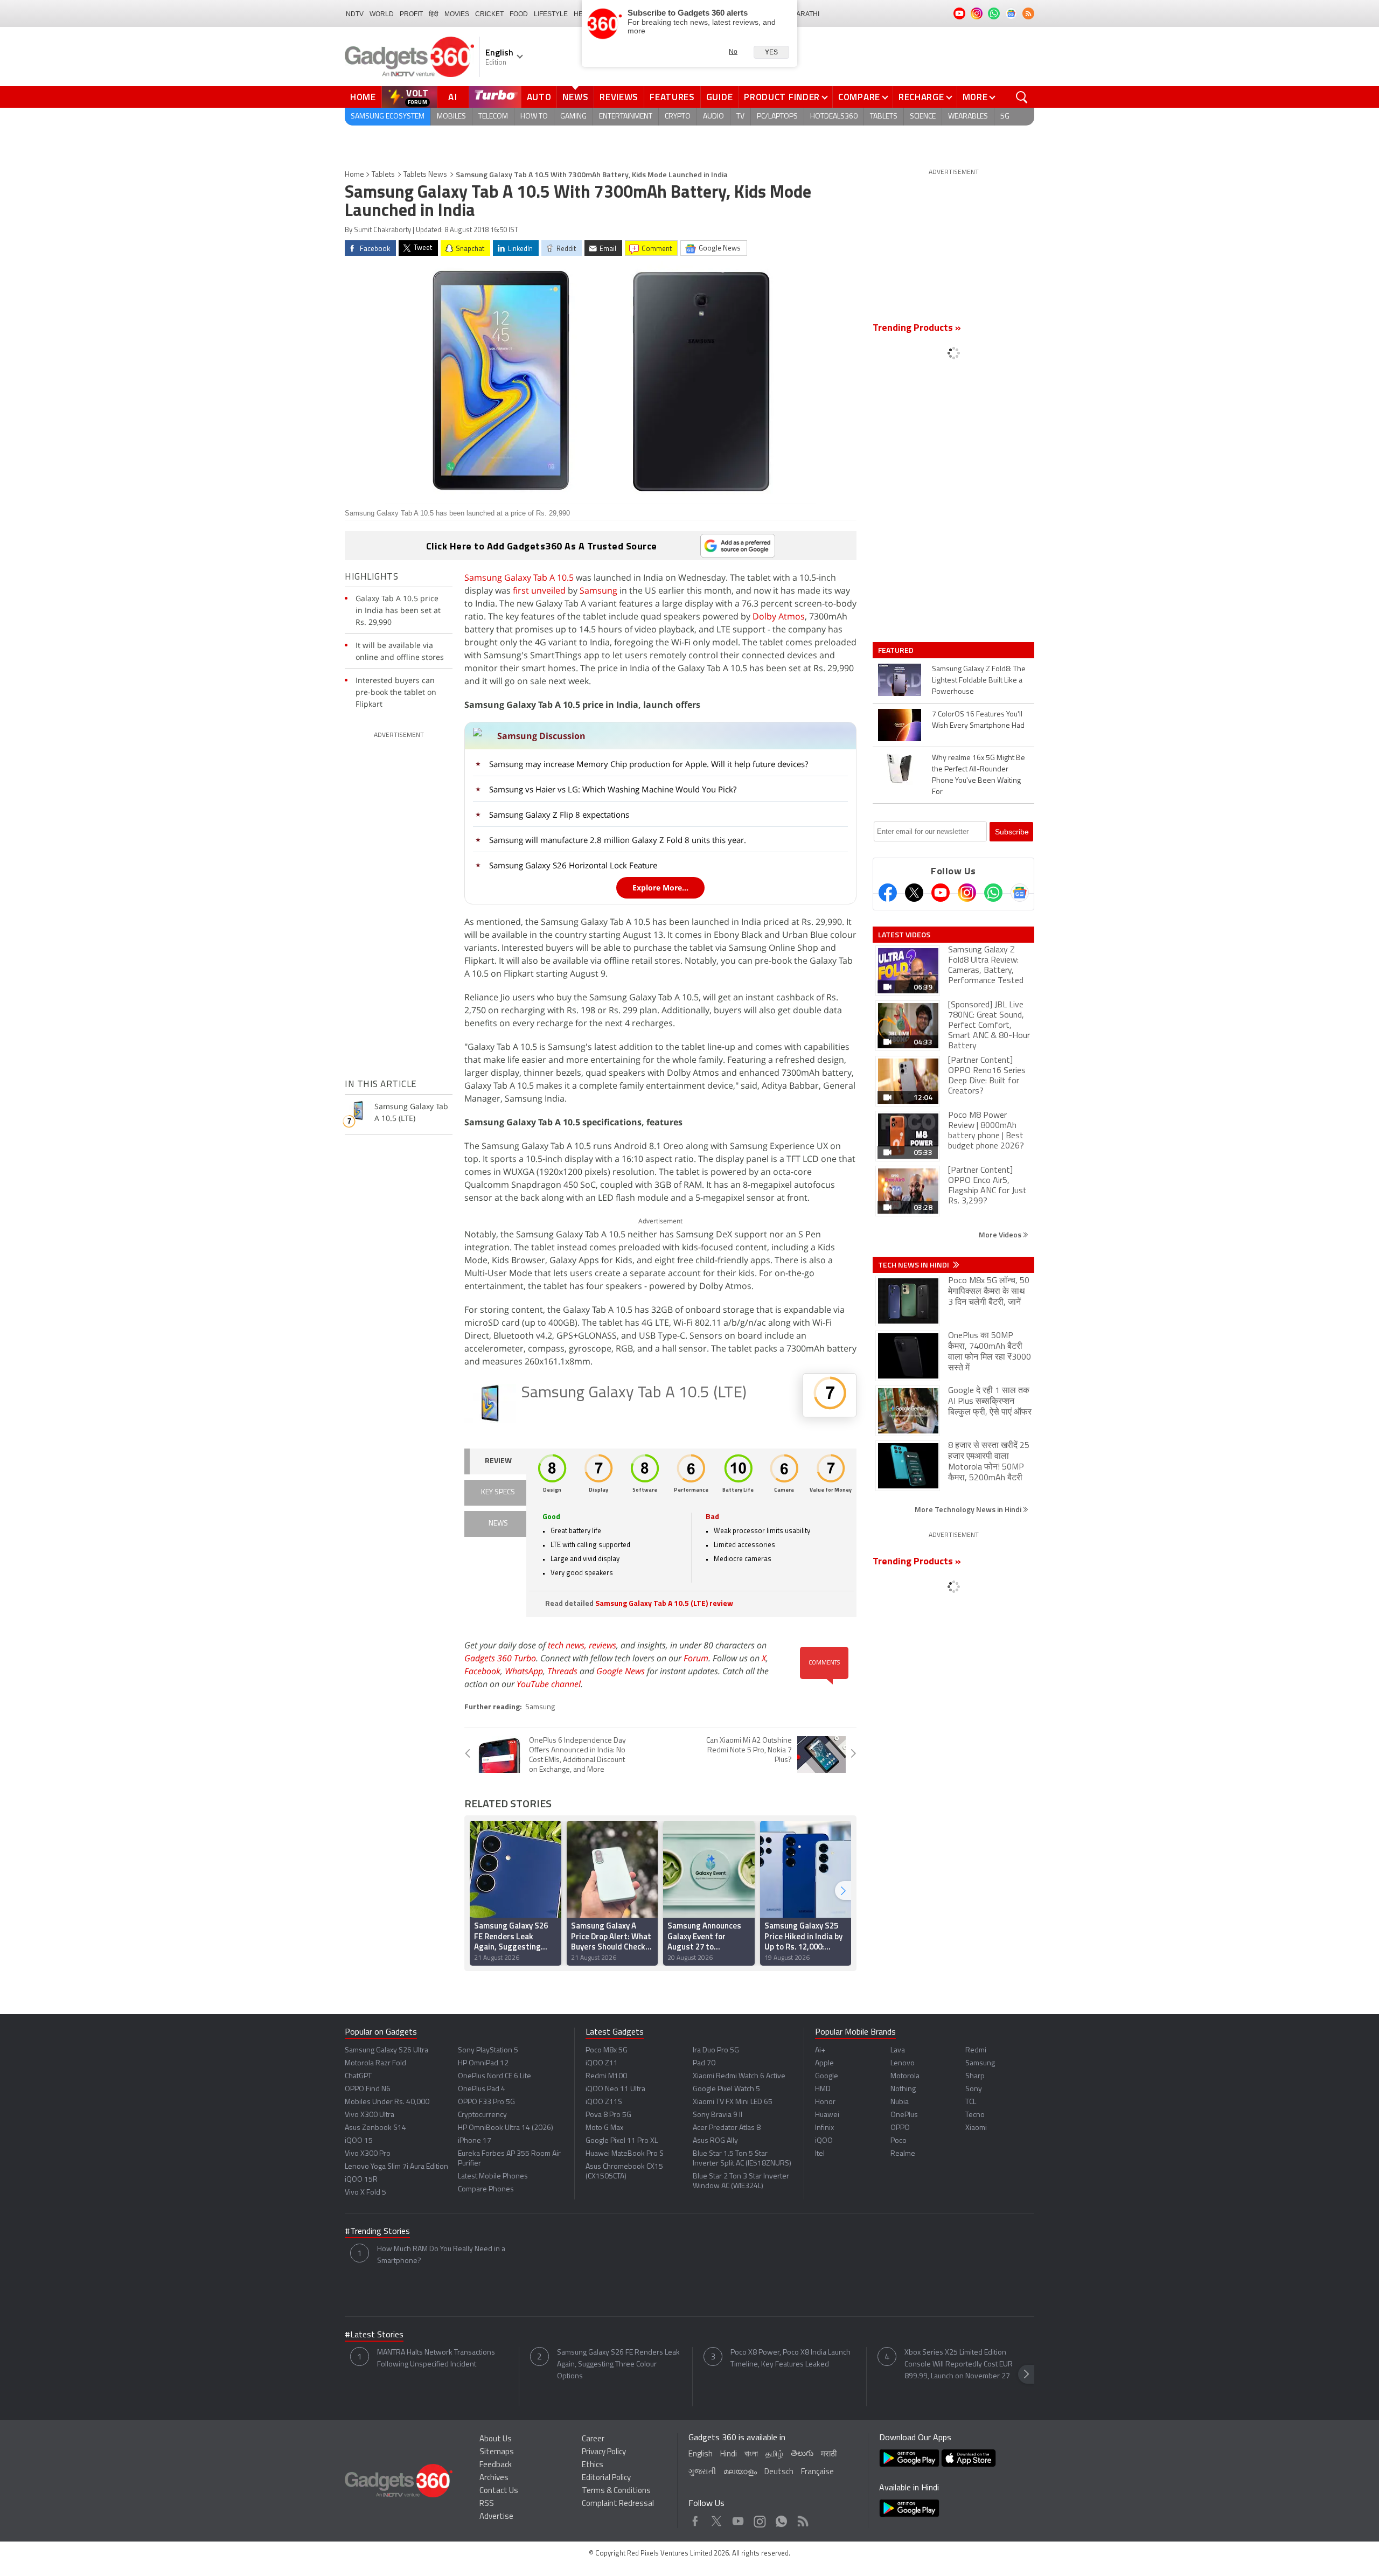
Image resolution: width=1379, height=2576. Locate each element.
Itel (820, 2154)
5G (1005, 117)
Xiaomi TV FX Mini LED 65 (733, 2102)
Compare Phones (486, 2189)
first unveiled (539, 590)
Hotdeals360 (834, 117)
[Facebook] (888, 893)
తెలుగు (802, 2454)
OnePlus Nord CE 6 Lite (495, 2076)
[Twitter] (914, 893)
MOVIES (457, 14)
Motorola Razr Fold (375, 2063)
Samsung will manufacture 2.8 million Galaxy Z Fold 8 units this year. (618, 840)
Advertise (496, 2517)
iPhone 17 (475, 2141)
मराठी (829, 2455)
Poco (899, 2141)
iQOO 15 (359, 2141)
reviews (603, 1645)
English (701, 2455)
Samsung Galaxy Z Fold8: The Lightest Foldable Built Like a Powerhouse (979, 681)
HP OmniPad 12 (483, 2063)
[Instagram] (967, 893)
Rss (802, 2519)
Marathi (805, 14)
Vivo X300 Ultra (370, 2115)
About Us (496, 2439)
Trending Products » (917, 329)
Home (363, 97)
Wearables (968, 117)
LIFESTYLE (551, 14)
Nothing (903, 2089)
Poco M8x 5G (607, 2051)
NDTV (355, 14)
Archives (494, 2478)
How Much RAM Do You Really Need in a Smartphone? (441, 2255)
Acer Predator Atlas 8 (727, 2128)
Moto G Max (604, 2128)
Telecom (493, 117)
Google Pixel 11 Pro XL (622, 2141)
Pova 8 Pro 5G (608, 2115)
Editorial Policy (606, 2478)
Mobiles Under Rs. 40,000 (387, 2102)
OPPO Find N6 (368, 2089)
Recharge (921, 97)
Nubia (900, 2102)
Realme (903, 2154)
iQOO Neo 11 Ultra (615, 2089)
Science (923, 117)
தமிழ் (774, 2455)
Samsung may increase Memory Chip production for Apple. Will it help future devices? (649, 764)
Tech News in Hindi (914, 1265)
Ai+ (820, 2051)
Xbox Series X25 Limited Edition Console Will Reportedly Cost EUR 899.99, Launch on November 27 (959, 2365)
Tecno (975, 2115)
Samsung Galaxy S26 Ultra (386, 2051)
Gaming (573, 117)
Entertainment (626, 117)
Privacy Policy (604, 2452)
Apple (824, 2063)
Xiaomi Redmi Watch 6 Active (739, 2076)
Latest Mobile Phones (493, 2177)
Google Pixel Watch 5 (726, 2089)
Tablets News (425, 175)
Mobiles (451, 117)
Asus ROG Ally (715, 2141)
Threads (562, 1671)
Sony (974, 2089)
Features (672, 97)
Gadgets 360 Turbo (500, 1658)
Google (827, 2076)
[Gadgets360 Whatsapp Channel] (993, 893)
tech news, (568, 1645)
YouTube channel (549, 1684)
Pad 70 (704, 2063)
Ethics (593, 2465)
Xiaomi (976, 2128)
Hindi (729, 2455)
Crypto (678, 117)
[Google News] (1020, 893)
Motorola (905, 2076)
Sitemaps (497, 2452)
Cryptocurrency (482, 2115)
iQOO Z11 (602, 2063)
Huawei (827, 2115)
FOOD (519, 14)
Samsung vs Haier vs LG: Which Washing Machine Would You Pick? (613, 789)
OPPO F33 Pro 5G (486, 2102)
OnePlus (904, 2115)
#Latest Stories (374, 2335)
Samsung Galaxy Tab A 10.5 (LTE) (634, 1393)
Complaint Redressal (618, 2504)
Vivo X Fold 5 (365, 2193)
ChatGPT (358, 2076)
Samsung (598, 590)
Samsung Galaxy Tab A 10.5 (519, 577)
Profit (411, 14)
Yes (771, 52)
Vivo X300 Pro (368, 2154)
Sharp (975, 2076)
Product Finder (782, 97)
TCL (971, 2102)
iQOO (824, 2141)
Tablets (884, 117)
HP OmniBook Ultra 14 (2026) (506, 2128)
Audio (713, 117)
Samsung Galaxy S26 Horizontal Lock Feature (573, 865)
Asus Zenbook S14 (375, 2128)
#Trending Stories (377, 2232)
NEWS (498, 1524)
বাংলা (751, 2455)
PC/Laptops (777, 117)
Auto (539, 97)
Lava (898, 2051)
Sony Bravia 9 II (718, 2115)
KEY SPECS (498, 1492)
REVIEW (498, 1461)
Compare (859, 97)
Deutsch (779, 2472)
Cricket (489, 14)
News (575, 97)
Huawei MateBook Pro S (625, 2154)
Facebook (482, 1671)
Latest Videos (904, 935)
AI (453, 97)
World (382, 14)
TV (740, 117)
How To (534, 117)
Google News (621, 1671)
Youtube (738, 2519)
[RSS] (1028, 13)
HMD (823, 2089)
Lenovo (903, 2063)
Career (593, 2439)
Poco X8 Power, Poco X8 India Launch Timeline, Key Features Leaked (791, 2359)
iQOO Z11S (604, 2102)
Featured (897, 650)
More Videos (1001, 1234)
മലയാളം (740, 2472)
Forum (696, 1658)
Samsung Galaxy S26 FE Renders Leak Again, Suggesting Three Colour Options (618, 2365)
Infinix (824, 2128)
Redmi (976, 2051)
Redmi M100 (606, 2076)
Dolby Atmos (779, 616)
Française (817, 2472)
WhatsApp (524, 1671)
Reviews (619, 97)
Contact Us (499, 2491)
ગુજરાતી (702, 2472)
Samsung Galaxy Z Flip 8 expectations (559, 814)
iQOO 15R (361, 2180)
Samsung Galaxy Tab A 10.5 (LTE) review (664, 1604)
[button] (843, 1891)
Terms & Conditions (616, 2491)
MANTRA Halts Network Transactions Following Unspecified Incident (436, 2359)
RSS (487, 2504)
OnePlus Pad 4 (482, 2089)
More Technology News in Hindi (969, 1509)
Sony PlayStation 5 (488, 2051)
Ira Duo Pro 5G (716, 2051)
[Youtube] (941, 893)
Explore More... (660, 887)
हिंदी (434, 14)
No (733, 52)
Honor (825, 2102)
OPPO (900, 2128)
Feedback (496, 2465)
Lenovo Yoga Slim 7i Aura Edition (396, 2167)
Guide (720, 97)
